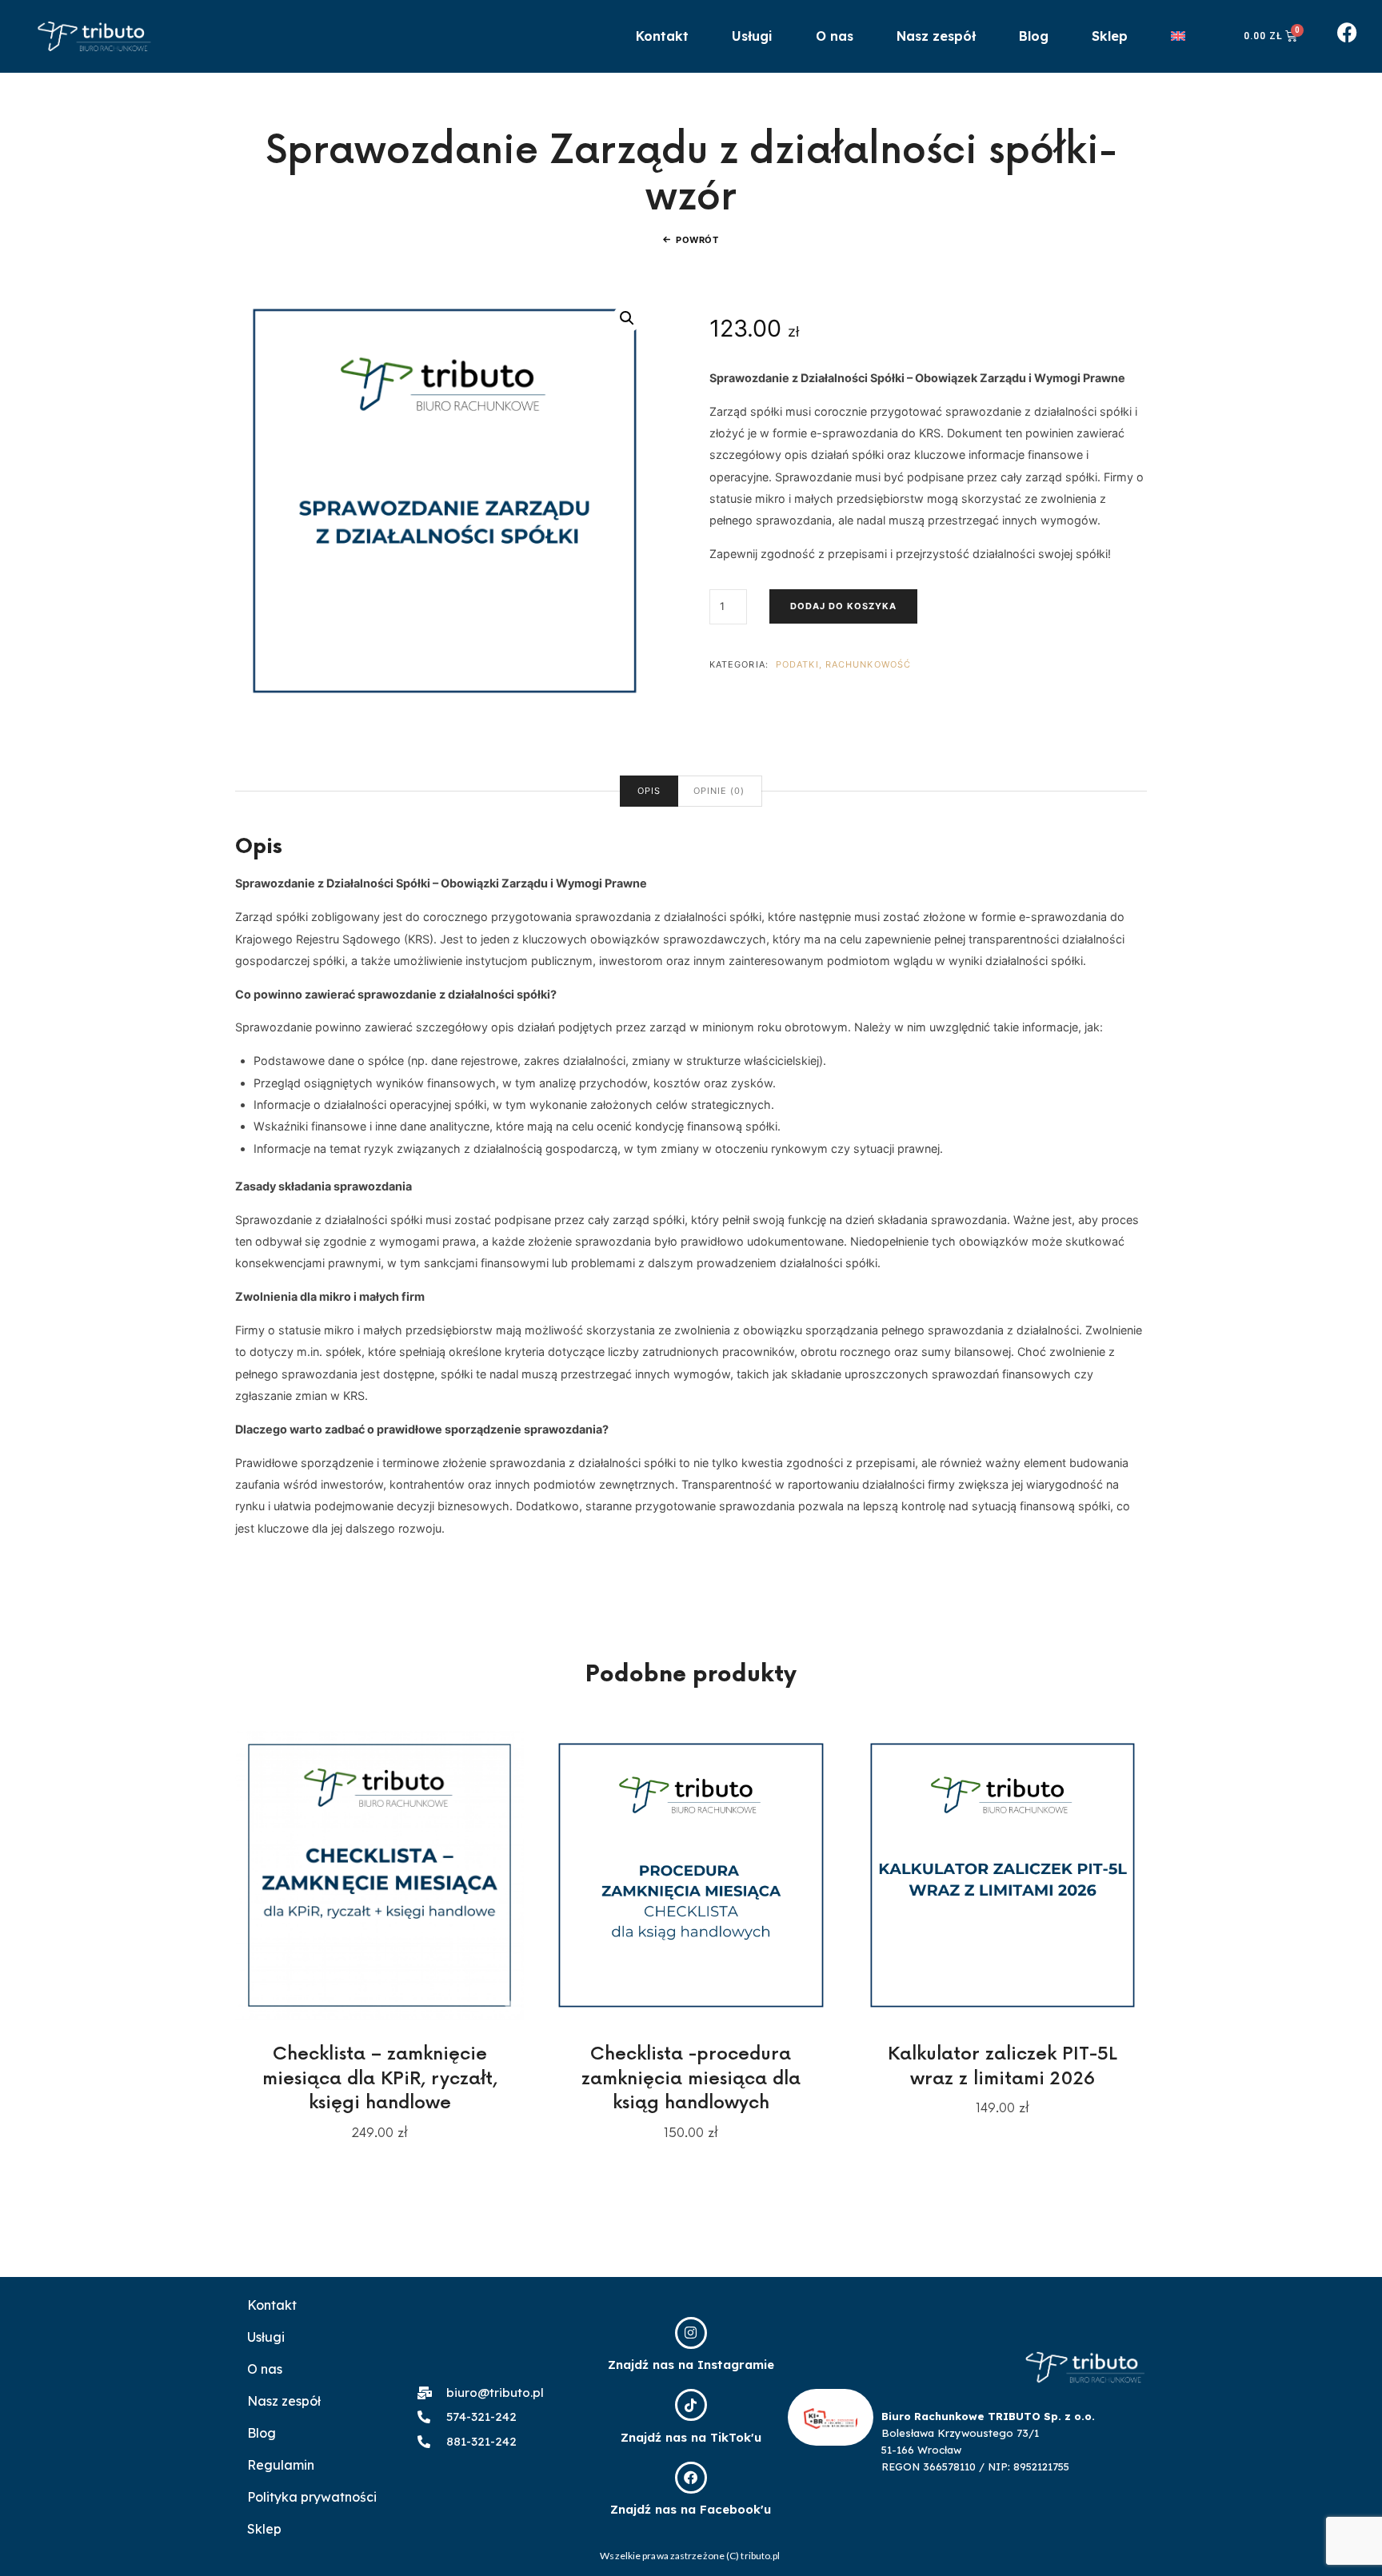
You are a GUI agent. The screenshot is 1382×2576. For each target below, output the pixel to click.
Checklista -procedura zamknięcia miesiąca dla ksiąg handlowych (691, 2079)
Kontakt (662, 36)
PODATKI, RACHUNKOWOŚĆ (843, 664)
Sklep (1110, 36)
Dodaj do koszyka (843, 606)
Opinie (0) (719, 791)
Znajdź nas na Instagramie (691, 2365)
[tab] (649, 791)
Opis (649, 791)
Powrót (697, 240)
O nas (835, 36)
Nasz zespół (936, 36)
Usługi (752, 36)
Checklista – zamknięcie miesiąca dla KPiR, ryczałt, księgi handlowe (380, 2079)
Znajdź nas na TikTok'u (691, 2437)
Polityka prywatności (312, 2497)
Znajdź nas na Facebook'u (691, 2509)
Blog (1034, 36)
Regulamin (281, 2465)
